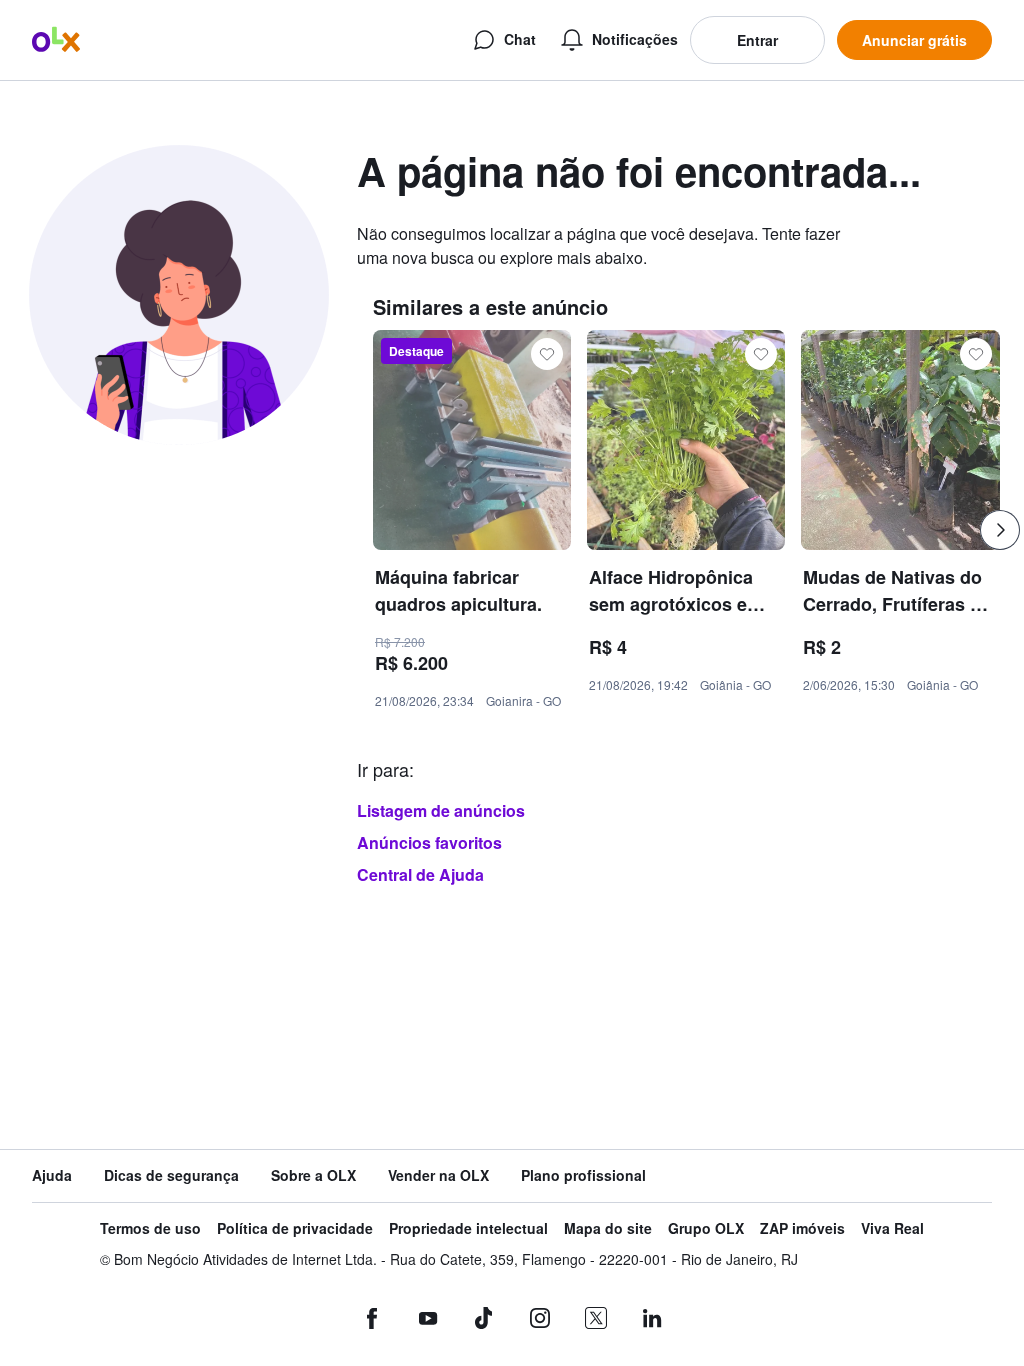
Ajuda (52, 1175)
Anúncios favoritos (429, 842)
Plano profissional (583, 1175)
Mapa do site (608, 1228)
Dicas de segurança (171, 1175)
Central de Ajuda (420, 874)
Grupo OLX (706, 1228)
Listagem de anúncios (441, 810)
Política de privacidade (295, 1228)
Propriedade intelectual (468, 1228)
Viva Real (892, 1228)
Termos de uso (150, 1228)
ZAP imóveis (802, 1228)
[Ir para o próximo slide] (1000, 530)
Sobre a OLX (313, 1175)
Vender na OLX (438, 1175)
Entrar (757, 40)
